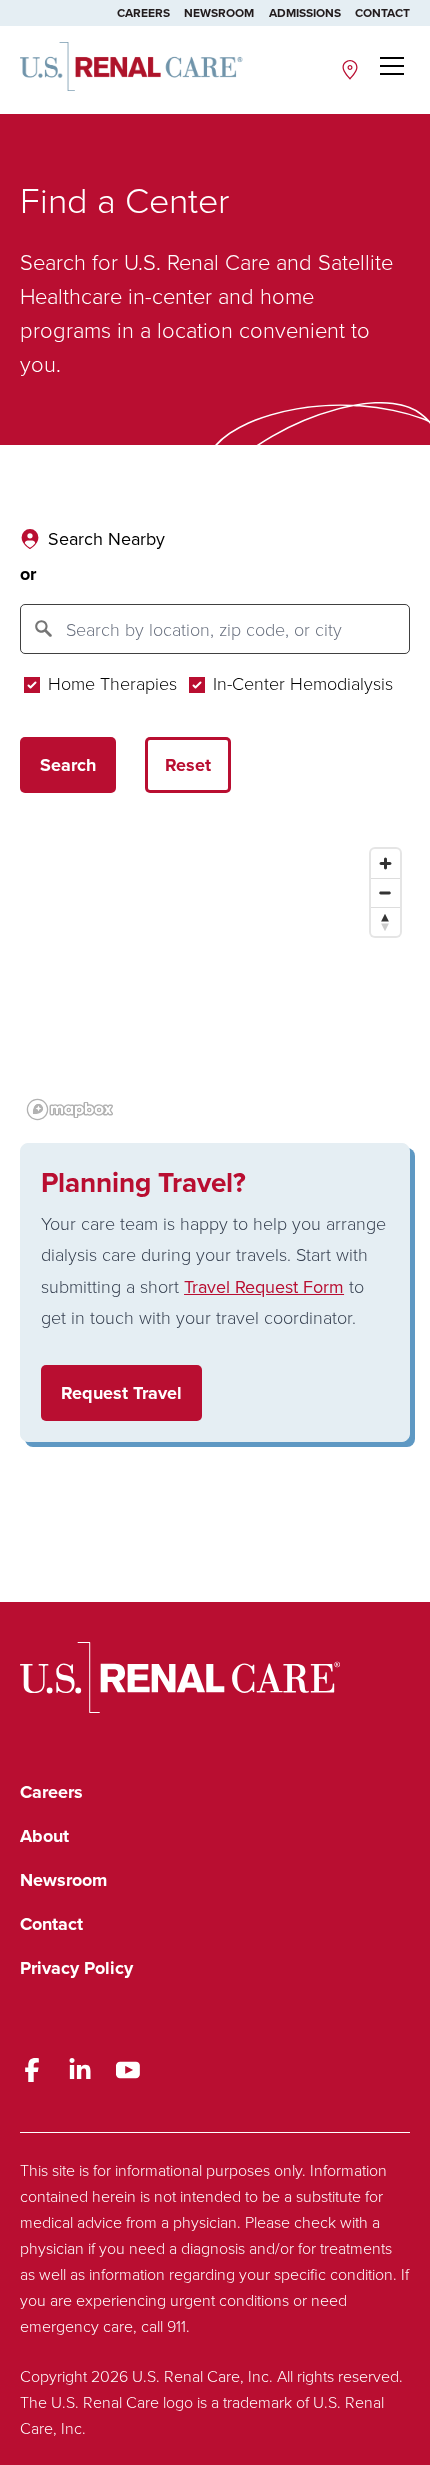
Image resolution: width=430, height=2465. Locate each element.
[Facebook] (32, 2070)
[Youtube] (128, 2070)
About (44, 1836)
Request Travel (121, 1393)
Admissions (305, 12)
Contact (382, 12)
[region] (215, 983)
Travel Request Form (264, 1286)
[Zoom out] (385, 892)
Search (68, 765)
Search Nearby (106, 538)
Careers (143, 12)
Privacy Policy (76, 1968)
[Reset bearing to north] (385, 921)
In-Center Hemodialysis (300, 683)
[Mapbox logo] (70, 1109)
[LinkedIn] (80, 2070)
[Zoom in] (385, 863)
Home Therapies (110, 683)
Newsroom (219, 12)
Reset (188, 765)
